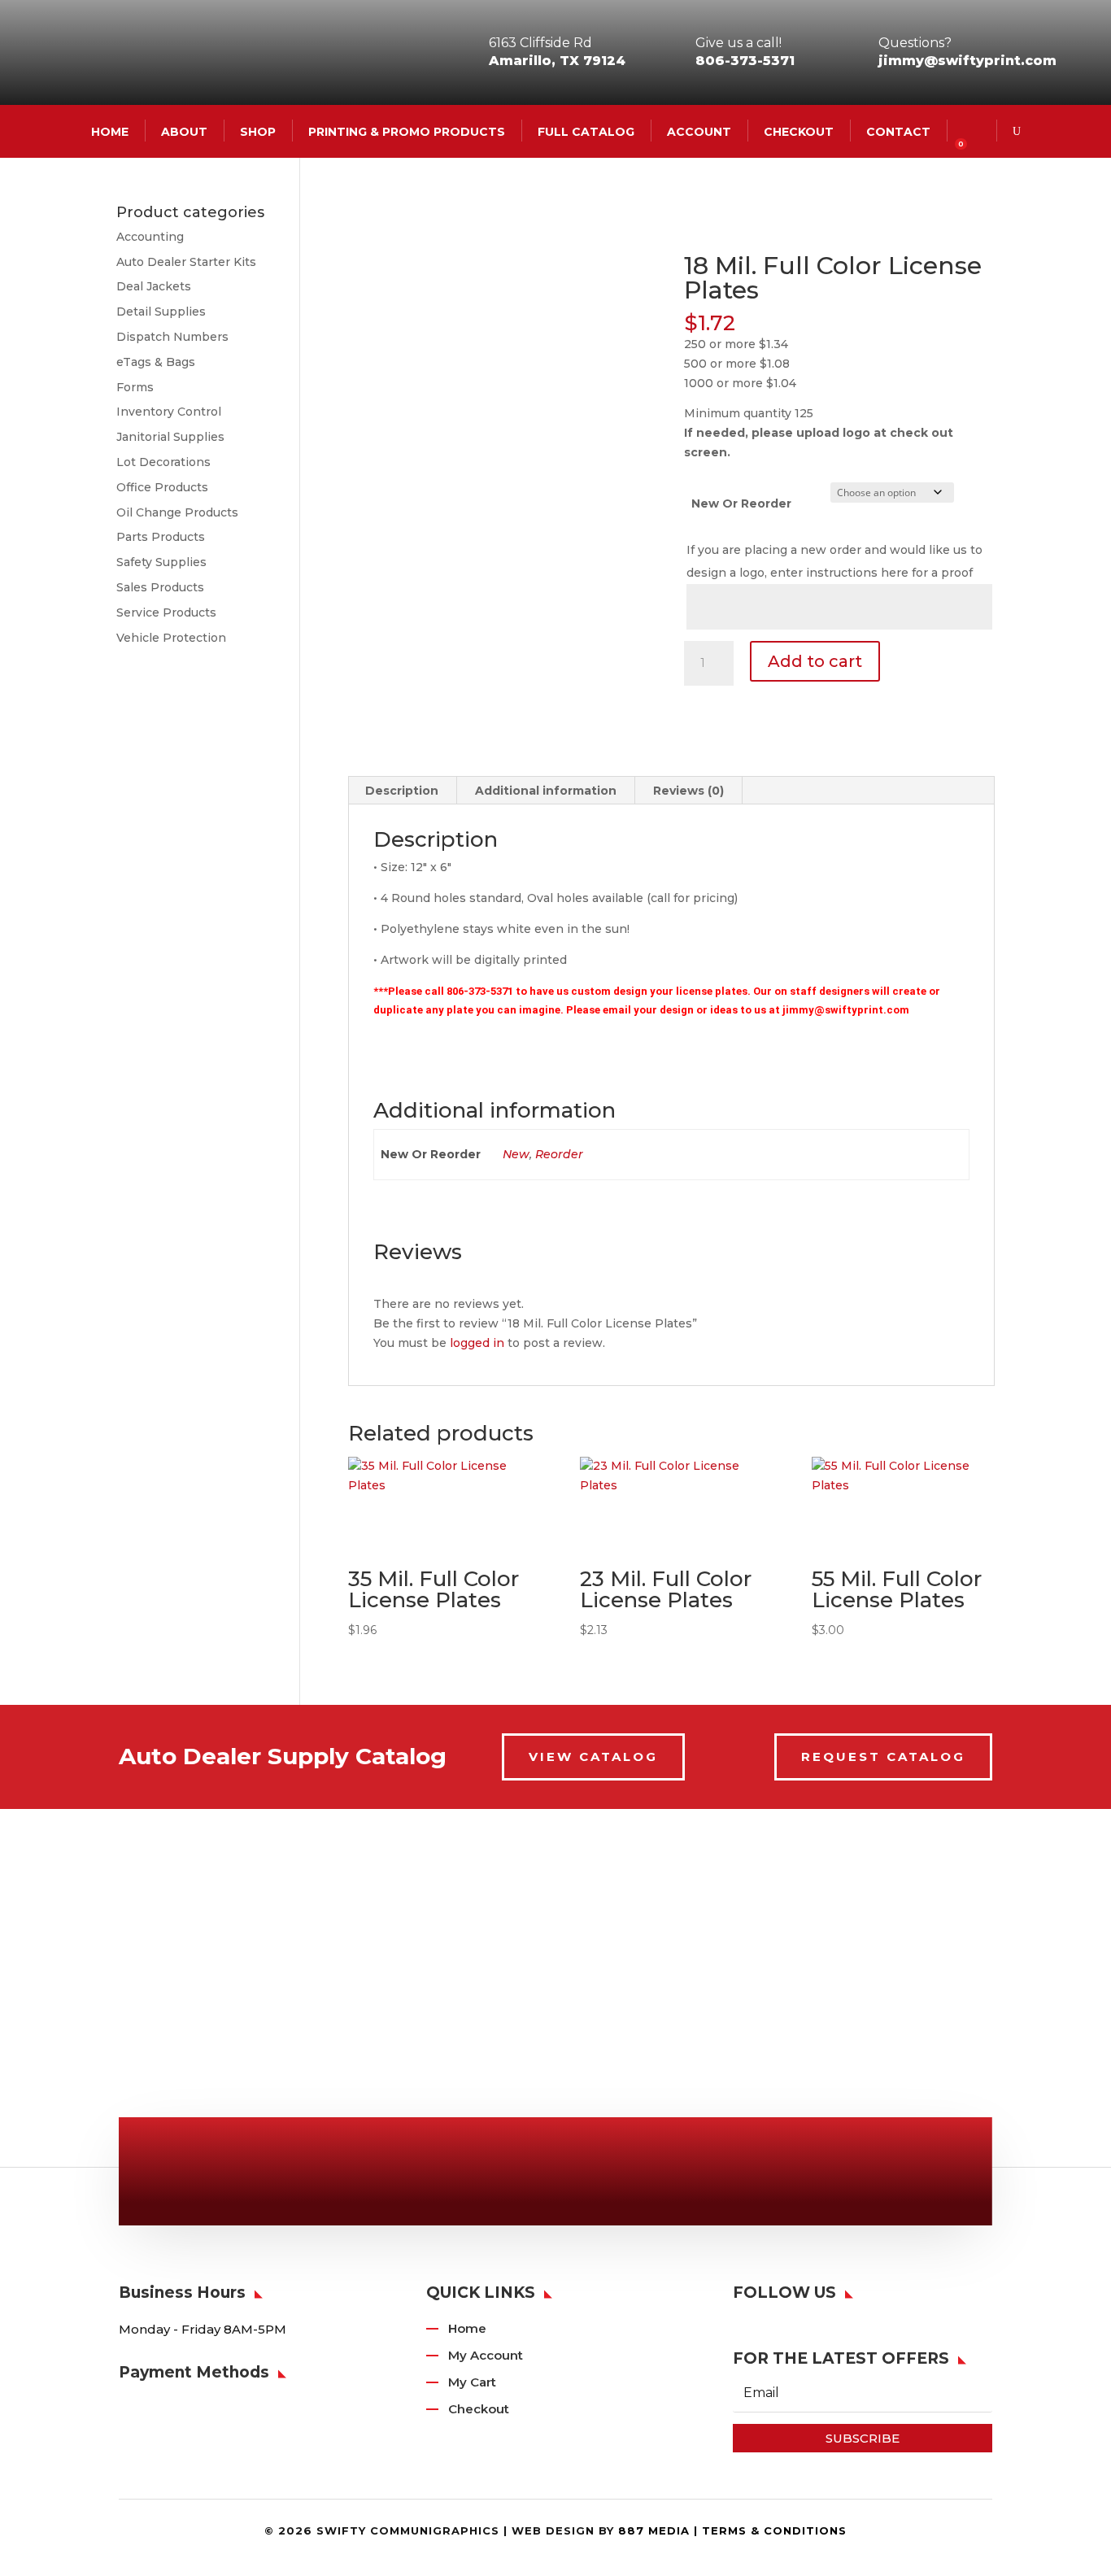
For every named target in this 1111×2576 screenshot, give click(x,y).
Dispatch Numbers (172, 337)
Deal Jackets (154, 286)
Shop (258, 131)
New (516, 1154)
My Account (486, 2355)
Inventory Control (169, 412)
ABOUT (184, 131)
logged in (477, 1343)
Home (467, 2328)
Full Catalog (586, 131)
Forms (135, 387)
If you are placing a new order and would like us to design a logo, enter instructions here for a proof (834, 561)
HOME (110, 131)
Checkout (799, 131)
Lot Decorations (163, 462)
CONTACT (898, 131)
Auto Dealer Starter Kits (186, 262)
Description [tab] (402, 791)
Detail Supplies (161, 312)
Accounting (150, 237)
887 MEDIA (654, 2530)
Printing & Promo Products (407, 131)
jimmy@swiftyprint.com (967, 61)
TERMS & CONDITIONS (774, 2530)
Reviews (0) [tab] (688, 791)
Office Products (162, 487)
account (699, 131)
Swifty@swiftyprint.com (566, 2175)
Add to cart (815, 661)
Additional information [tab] (546, 791)
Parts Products (161, 537)
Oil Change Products (177, 512)
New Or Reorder (741, 503)
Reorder (559, 1154)
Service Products (166, 612)
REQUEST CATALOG (883, 1757)
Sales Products (160, 587)
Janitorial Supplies (170, 437)
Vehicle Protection (171, 638)
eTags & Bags (156, 362)
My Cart (472, 2382)
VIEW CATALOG (593, 1757)
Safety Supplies (161, 562)
